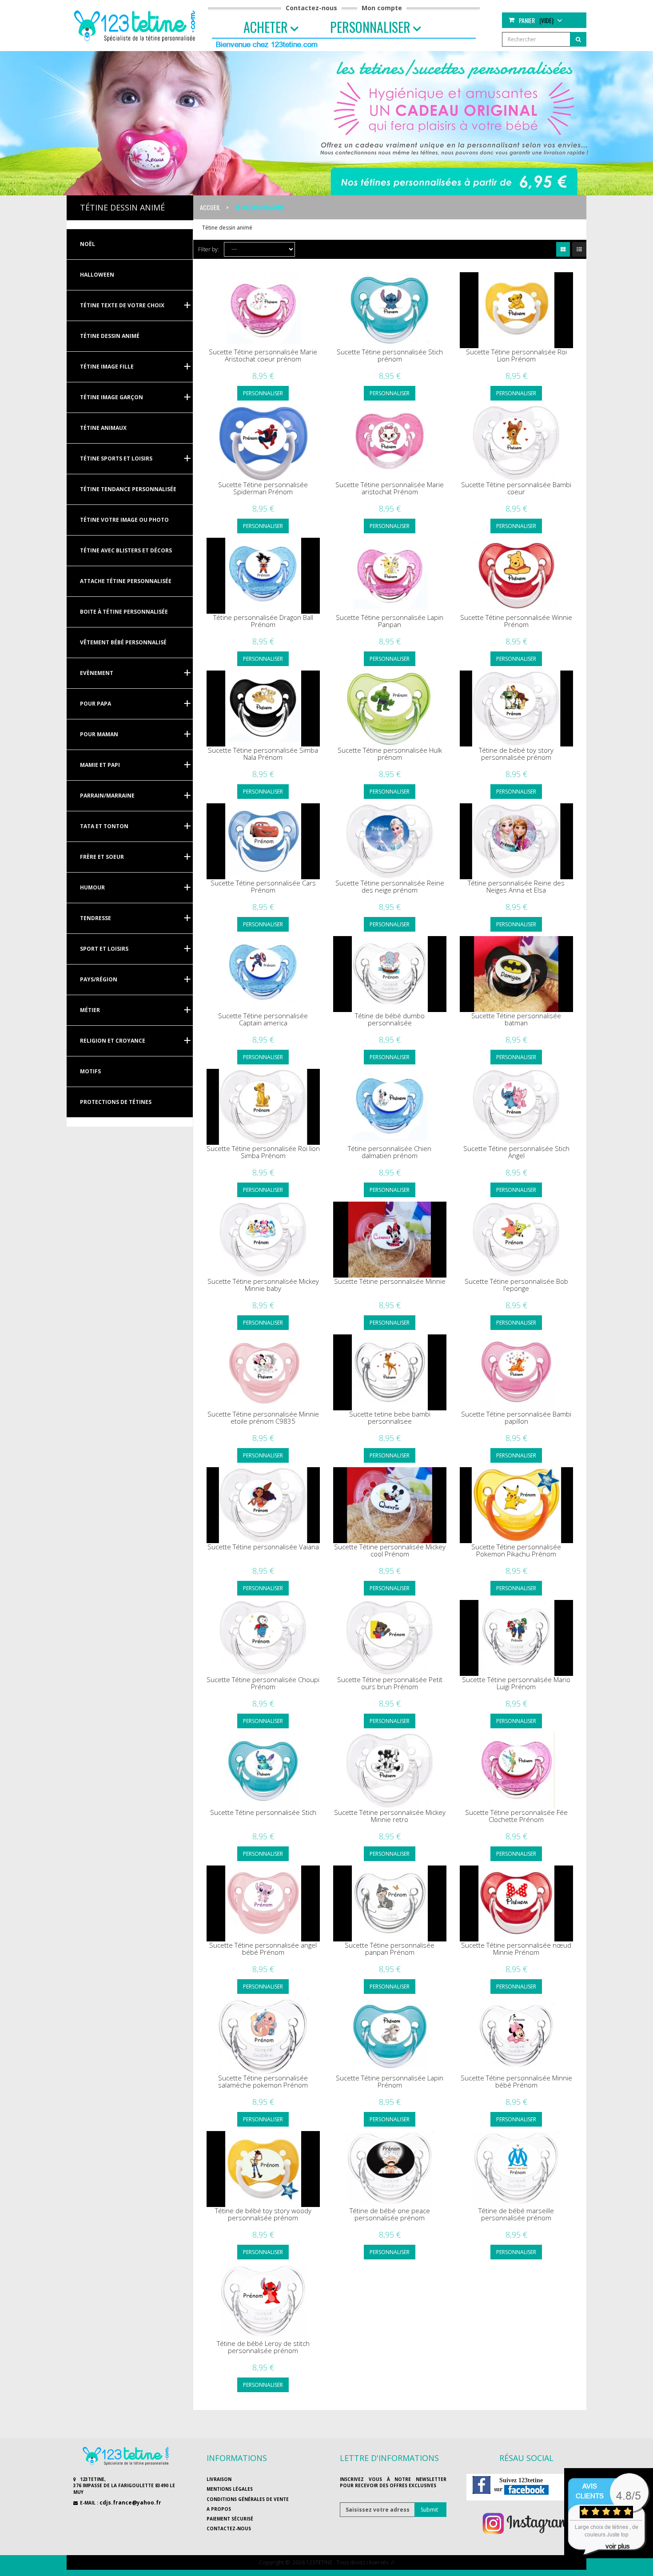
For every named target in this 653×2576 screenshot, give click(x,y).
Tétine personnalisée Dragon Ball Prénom (263, 621)
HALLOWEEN (97, 275)
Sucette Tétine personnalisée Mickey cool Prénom (390, 1550)
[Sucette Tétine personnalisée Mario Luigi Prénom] (516, 1638)
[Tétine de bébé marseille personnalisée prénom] (516, 2169)
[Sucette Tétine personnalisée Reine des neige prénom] (390, 841)
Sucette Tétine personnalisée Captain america (263, 1019)
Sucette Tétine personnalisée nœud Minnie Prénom (516, 1949)
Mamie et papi (100, 765)
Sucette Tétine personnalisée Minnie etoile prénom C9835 (263, 1418)
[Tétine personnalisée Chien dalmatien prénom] (390, 1107)
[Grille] (563, 249)
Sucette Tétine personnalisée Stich (263, 1812)
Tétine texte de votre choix (122, 305)
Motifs (90, 1071)
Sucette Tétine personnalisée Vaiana (263, 1547)
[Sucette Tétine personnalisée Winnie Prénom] (516, 576)
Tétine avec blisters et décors (126, 550)
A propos (219, 2509)
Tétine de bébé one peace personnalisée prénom (390, 2214)
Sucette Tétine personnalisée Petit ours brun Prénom (390, 1683)
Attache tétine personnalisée (126, 581)
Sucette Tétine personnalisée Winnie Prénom (516, 621)
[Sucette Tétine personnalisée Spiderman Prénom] (263, 443)
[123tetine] (136, 25)
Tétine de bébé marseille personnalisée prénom (516, 2214)
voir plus (618, 2546)
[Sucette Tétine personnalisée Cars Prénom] (263, 841)
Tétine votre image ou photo (124, 520)
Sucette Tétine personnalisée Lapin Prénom (390, 2082)
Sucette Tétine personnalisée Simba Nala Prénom (263, 754)
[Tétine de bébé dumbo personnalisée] (390, 974)
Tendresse (96, 918)
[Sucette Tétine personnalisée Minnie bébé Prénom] (516, 2036)
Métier (90, 1010)
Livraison (219, 2479)
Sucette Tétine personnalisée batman (516, 1019)
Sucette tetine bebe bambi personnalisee (390, 1418)
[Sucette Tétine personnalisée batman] (516, 974)
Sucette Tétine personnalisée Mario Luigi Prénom (516, 1683)
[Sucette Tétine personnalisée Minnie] (390, 1240)
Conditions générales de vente (248, 2499)
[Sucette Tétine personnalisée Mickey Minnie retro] (390, 1771)
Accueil (210, 207)
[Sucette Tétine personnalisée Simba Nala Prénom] (263, 708)
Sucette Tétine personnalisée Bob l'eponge (516, 1285)
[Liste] (579, 249)
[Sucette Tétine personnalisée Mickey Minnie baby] (263, 1240)
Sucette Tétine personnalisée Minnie (390, 1281)
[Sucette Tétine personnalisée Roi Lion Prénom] (516, 310)
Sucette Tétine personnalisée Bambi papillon (516, 1418)
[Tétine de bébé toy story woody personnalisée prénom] (263, 2169)
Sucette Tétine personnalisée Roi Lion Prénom (516, 355)
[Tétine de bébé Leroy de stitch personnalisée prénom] (263, 2302)
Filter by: (209, 249)
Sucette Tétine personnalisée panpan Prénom (390, 1949)
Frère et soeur (102, 857)
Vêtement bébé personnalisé (123, 642)
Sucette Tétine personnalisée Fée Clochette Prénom (516, 1816)
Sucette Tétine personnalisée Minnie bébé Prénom (516, 2082)
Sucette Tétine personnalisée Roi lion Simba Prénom (263, 1152)
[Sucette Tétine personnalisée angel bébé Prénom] (263, 1903)
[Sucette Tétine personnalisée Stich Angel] (516, 1107)
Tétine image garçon (111, 397)
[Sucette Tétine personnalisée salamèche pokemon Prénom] (263, 2036)
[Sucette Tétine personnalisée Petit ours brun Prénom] (390, 1638)
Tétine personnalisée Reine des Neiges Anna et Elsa (516, 887)
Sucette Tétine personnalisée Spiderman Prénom (263, 488)
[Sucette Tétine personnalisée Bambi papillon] (516, 1372)
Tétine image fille (107, 367)
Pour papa (96, 704)
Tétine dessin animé (110, 336)
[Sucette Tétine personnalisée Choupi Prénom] (263, 1638)
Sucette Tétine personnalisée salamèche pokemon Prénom (263, 2082)
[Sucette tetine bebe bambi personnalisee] (390, 1372)
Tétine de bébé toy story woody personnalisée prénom (263, 2214)
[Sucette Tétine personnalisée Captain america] (263, 974)
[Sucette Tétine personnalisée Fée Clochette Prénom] (516, 1771)
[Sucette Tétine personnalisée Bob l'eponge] (516, 1240)
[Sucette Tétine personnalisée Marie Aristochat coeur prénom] (263, 310)
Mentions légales (230, 2489)
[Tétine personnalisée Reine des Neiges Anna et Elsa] (516, 841)
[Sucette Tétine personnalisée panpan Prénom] (390, 1903)
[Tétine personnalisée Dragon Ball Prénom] (263, 576)
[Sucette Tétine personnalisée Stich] (263, 1771)
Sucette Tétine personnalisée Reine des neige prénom (390, 887)
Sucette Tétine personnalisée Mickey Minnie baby (263, 1285)
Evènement (97, 673)
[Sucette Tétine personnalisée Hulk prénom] (390, 708)
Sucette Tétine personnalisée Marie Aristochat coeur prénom (263, 355)
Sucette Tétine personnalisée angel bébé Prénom (263, 1949)
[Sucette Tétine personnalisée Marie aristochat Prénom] (390, 443)
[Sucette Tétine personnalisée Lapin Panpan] (390, 576)
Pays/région (99, 979)
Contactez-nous (311, 8)
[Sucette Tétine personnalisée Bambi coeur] (516, 443)
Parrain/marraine (107, 796)
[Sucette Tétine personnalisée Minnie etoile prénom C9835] (263, 1372)
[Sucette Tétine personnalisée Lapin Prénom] (390, 2036)
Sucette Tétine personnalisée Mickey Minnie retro (390, 1816)
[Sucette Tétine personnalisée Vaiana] (263, 1505)
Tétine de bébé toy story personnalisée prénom (516, 754)
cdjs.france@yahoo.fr (130, 2503)
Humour (92, 887)
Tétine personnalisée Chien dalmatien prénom (390, 1152)
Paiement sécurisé (230, 2519)
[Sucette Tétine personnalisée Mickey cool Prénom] (390, 1505)
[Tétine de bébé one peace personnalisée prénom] (390, 2169)
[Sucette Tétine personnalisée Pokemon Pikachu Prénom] (516, 1505)
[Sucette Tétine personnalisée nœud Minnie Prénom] (516, 1903)
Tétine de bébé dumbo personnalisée (390, 1019)
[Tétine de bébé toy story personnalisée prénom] (516, 708)
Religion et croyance (113, 1041)
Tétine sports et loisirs (116, 458)
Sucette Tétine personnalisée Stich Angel (516, 1152)
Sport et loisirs (104, 949)
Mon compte (382, 8)
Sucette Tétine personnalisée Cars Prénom (263, 887)
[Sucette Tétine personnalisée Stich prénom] (390, 310)
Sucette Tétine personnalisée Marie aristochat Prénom (390, 488)
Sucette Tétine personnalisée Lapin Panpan (390, 621)
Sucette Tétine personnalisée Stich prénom (390, 355)
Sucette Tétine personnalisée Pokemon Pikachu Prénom (516, 1550)
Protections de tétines (116, 1102)
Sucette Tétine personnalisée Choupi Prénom (263, 1683)
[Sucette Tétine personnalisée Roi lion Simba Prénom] (263, 1107)
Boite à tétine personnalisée (124, 612)
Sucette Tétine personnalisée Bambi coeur (516, 488)
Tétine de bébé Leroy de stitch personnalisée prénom (263, 2347)
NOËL (88, 244)
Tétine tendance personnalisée (128, 489)
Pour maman (99, 734)
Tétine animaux (103, 428)
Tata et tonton (104, 826)
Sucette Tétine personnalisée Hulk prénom (390, 754)
